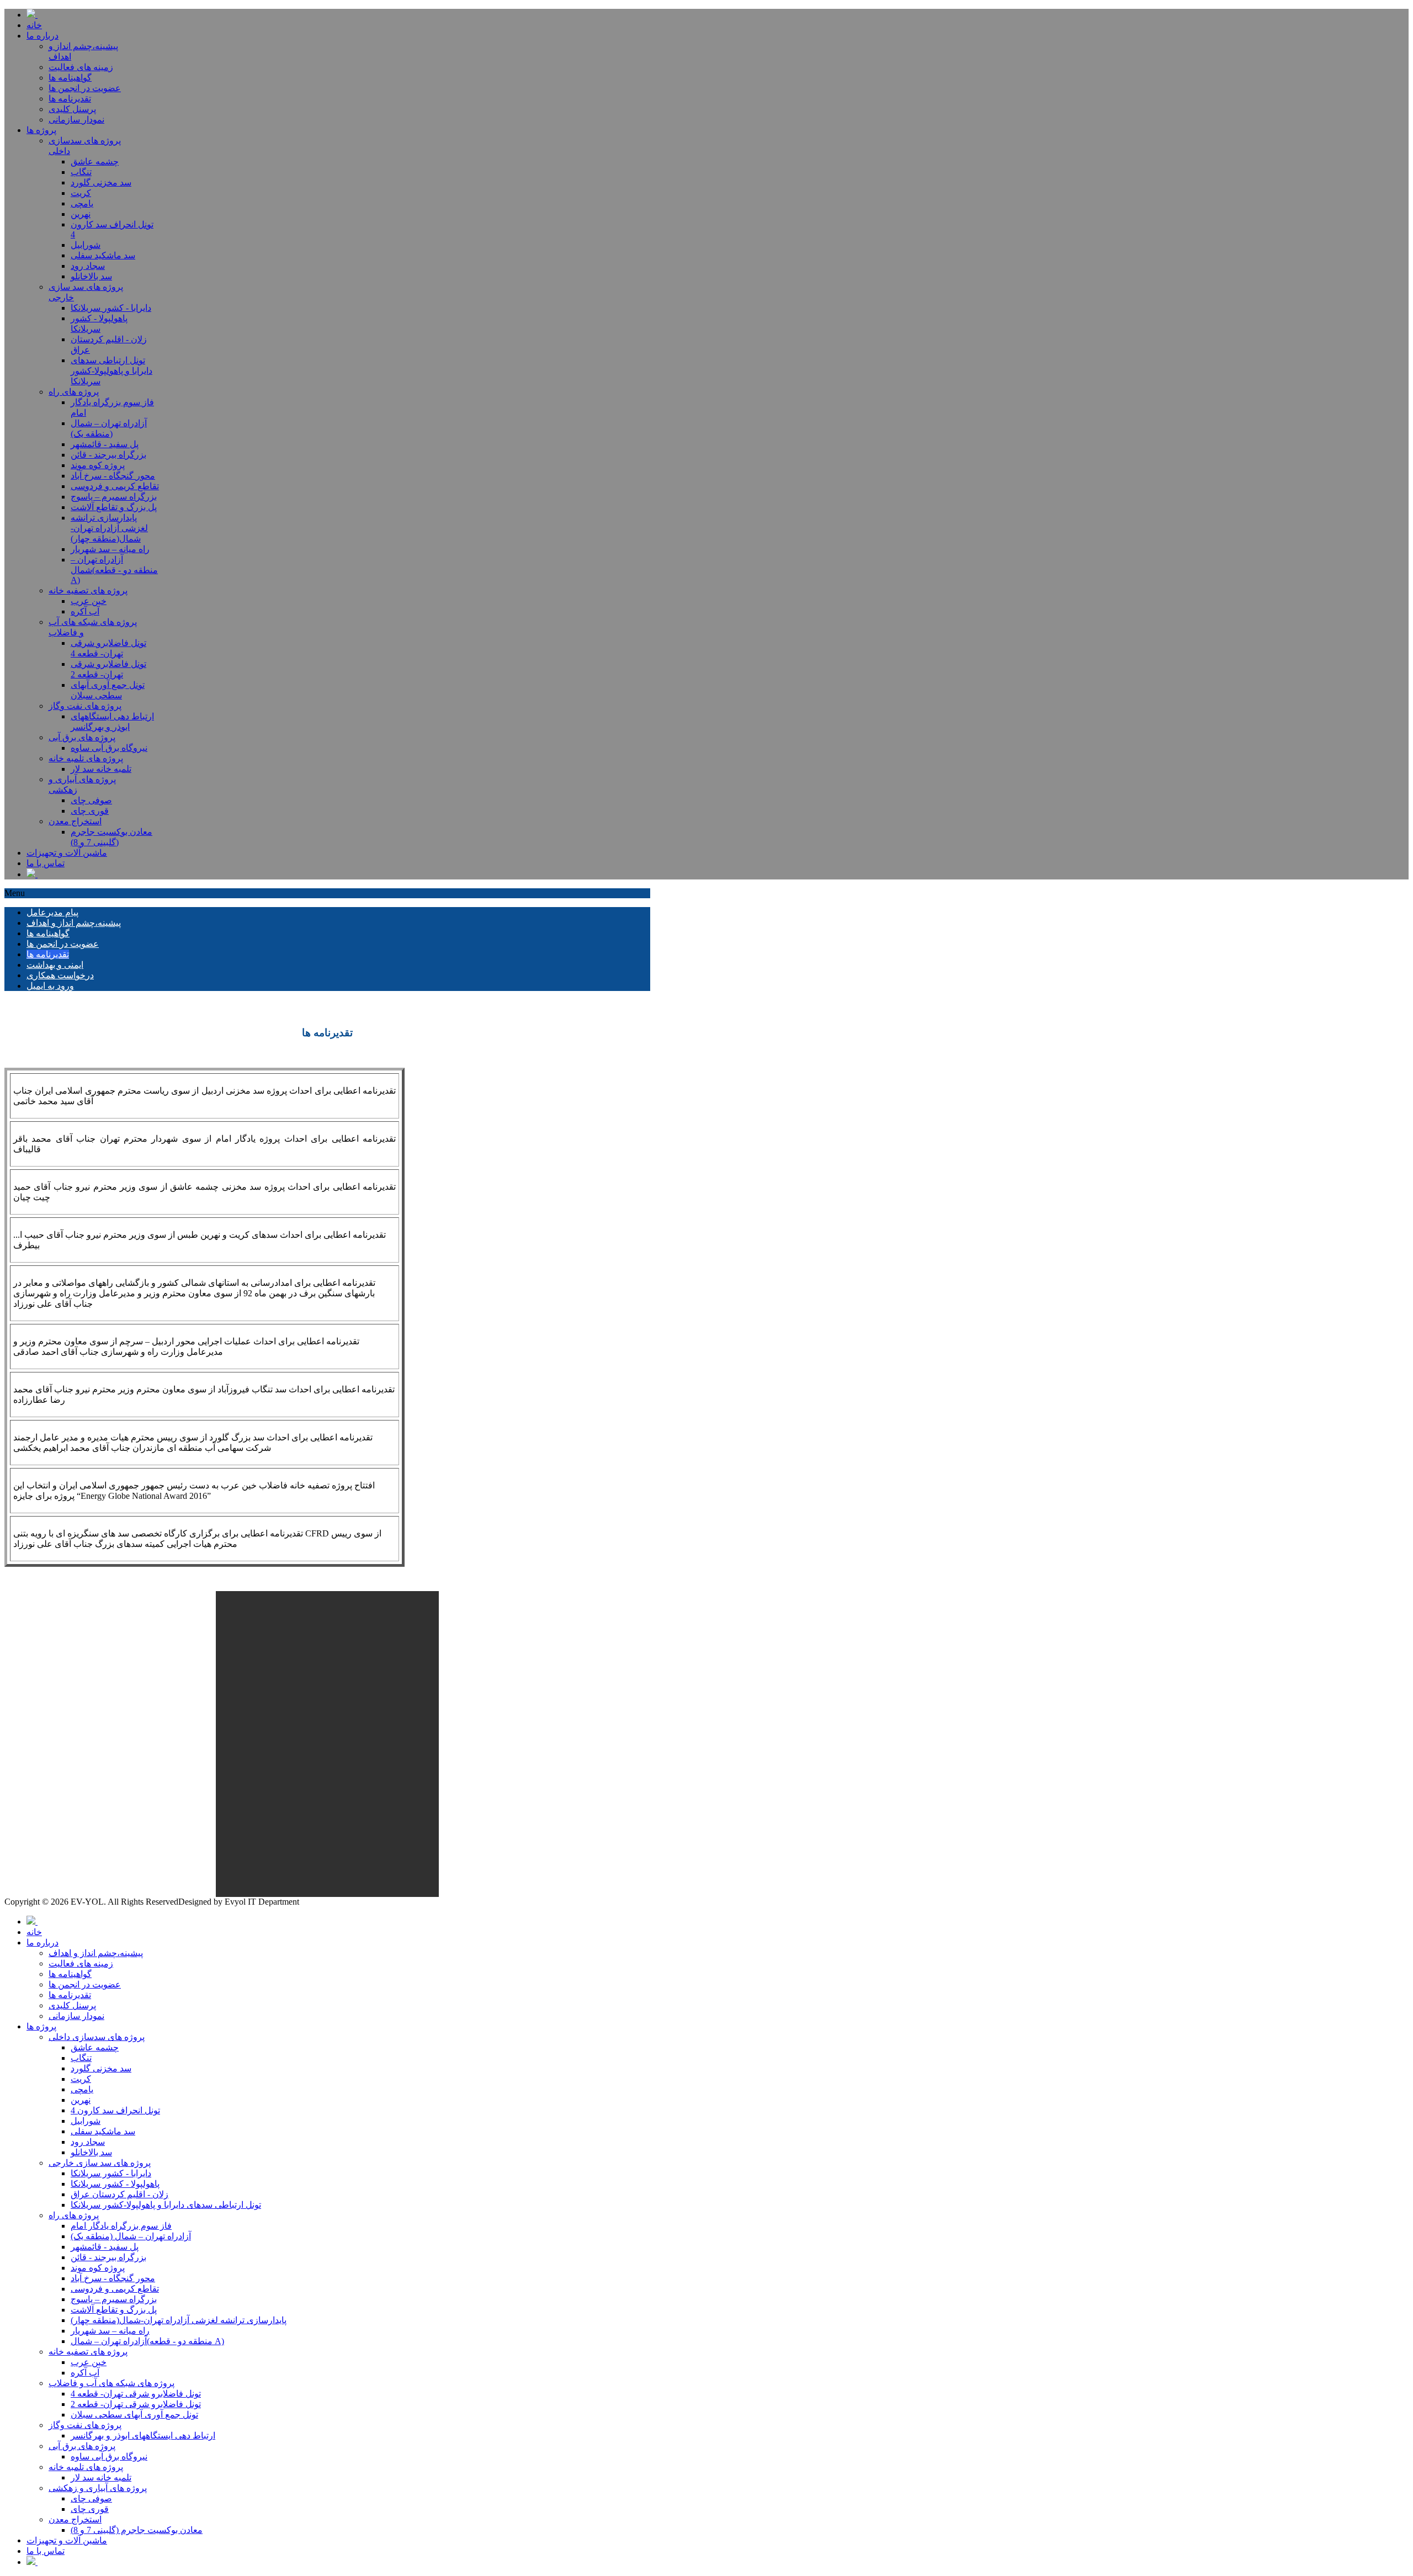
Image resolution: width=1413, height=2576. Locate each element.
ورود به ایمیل (50, 986)
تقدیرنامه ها (48, 954)
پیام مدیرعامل (52, 912)
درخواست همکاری (60, 975)
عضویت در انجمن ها (63, 944)
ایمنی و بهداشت (55, 965)
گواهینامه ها (48, 933)
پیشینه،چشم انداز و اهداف (74, 923)
